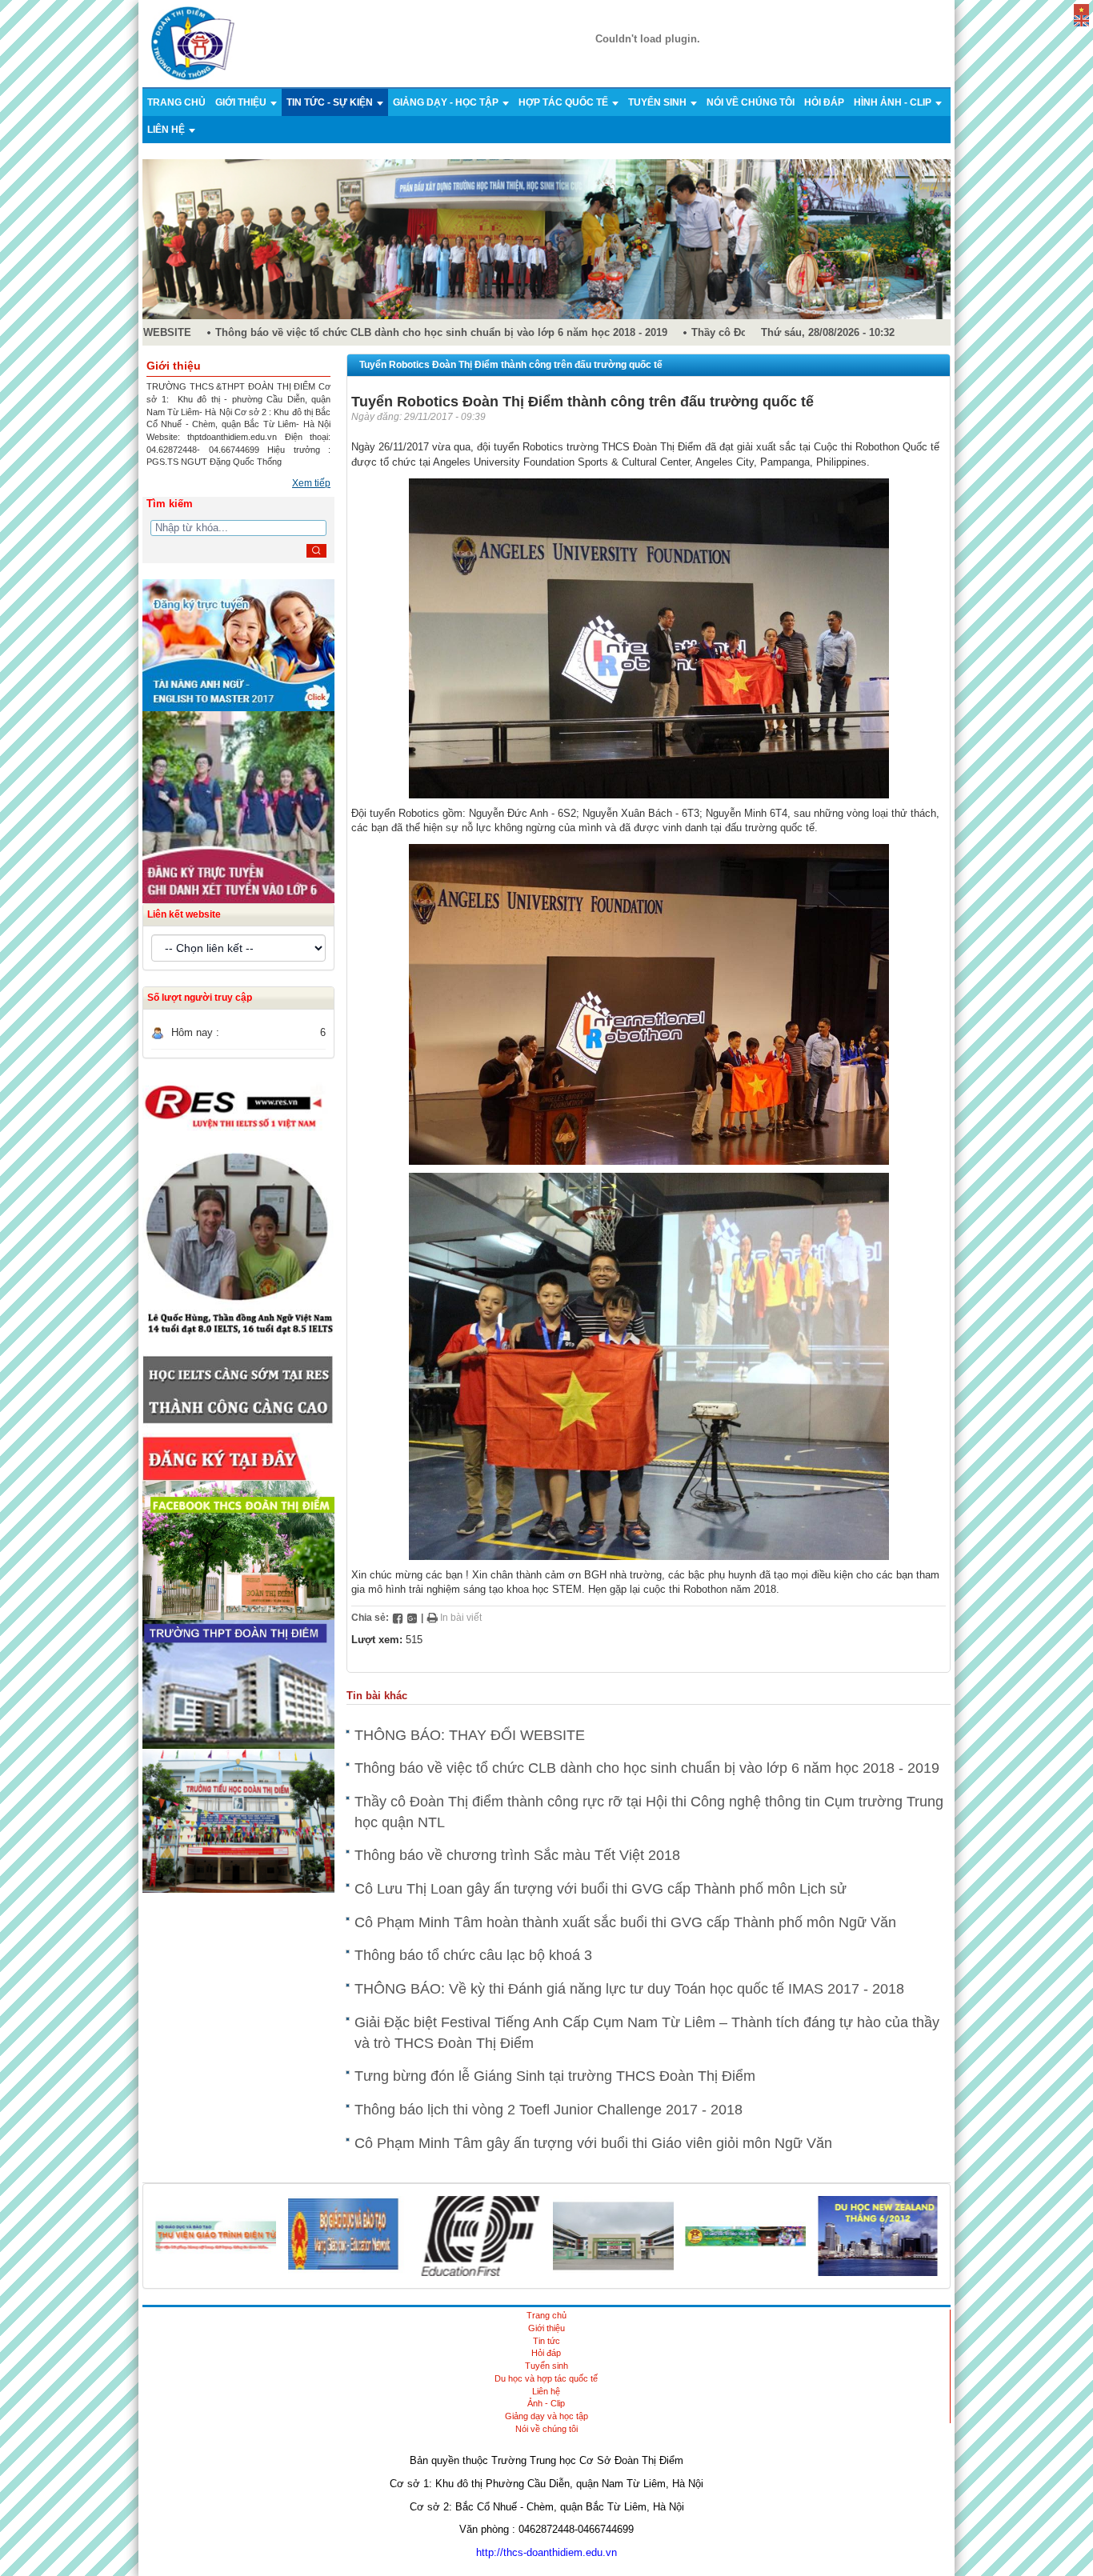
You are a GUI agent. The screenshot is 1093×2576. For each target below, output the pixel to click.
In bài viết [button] (460, 1618)
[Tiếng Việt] (1081, 8)
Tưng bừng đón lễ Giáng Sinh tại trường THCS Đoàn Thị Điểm (555, 2076)
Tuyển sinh (659, 102)
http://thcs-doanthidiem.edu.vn (546, 2552)
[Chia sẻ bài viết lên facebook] (398, 1618)
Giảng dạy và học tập (546, 2416)
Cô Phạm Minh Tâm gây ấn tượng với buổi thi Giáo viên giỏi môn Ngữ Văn (593, 2143)
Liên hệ (167, 130)
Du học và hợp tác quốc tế (546, 2378)
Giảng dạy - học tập (447, 102)
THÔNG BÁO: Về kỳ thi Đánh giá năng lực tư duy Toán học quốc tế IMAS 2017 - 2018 (629, 1989)
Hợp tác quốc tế (565, 102)
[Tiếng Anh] (1081, 20)
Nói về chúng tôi (751, 102)
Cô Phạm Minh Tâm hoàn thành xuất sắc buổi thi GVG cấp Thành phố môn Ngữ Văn (625, 1922)
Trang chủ (176, 102)
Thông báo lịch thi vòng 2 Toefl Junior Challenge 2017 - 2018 (549, 2110)
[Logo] (193, 43)
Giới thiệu (242, 102)
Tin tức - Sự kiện (331, 102)
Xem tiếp (311, 483)
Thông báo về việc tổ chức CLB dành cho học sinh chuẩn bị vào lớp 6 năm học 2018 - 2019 (419, 332)
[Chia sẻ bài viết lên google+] (412, 1618)
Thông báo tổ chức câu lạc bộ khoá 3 (473, 1955)
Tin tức (546, 2341)
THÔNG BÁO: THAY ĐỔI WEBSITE (470, 1735)
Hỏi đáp (824, 102)
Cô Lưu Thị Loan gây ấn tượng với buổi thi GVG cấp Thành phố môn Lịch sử (601, 1889)
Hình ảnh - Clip (894, 102)
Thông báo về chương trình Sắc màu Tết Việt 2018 (517, 1855)
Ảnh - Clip (546, 2403)
